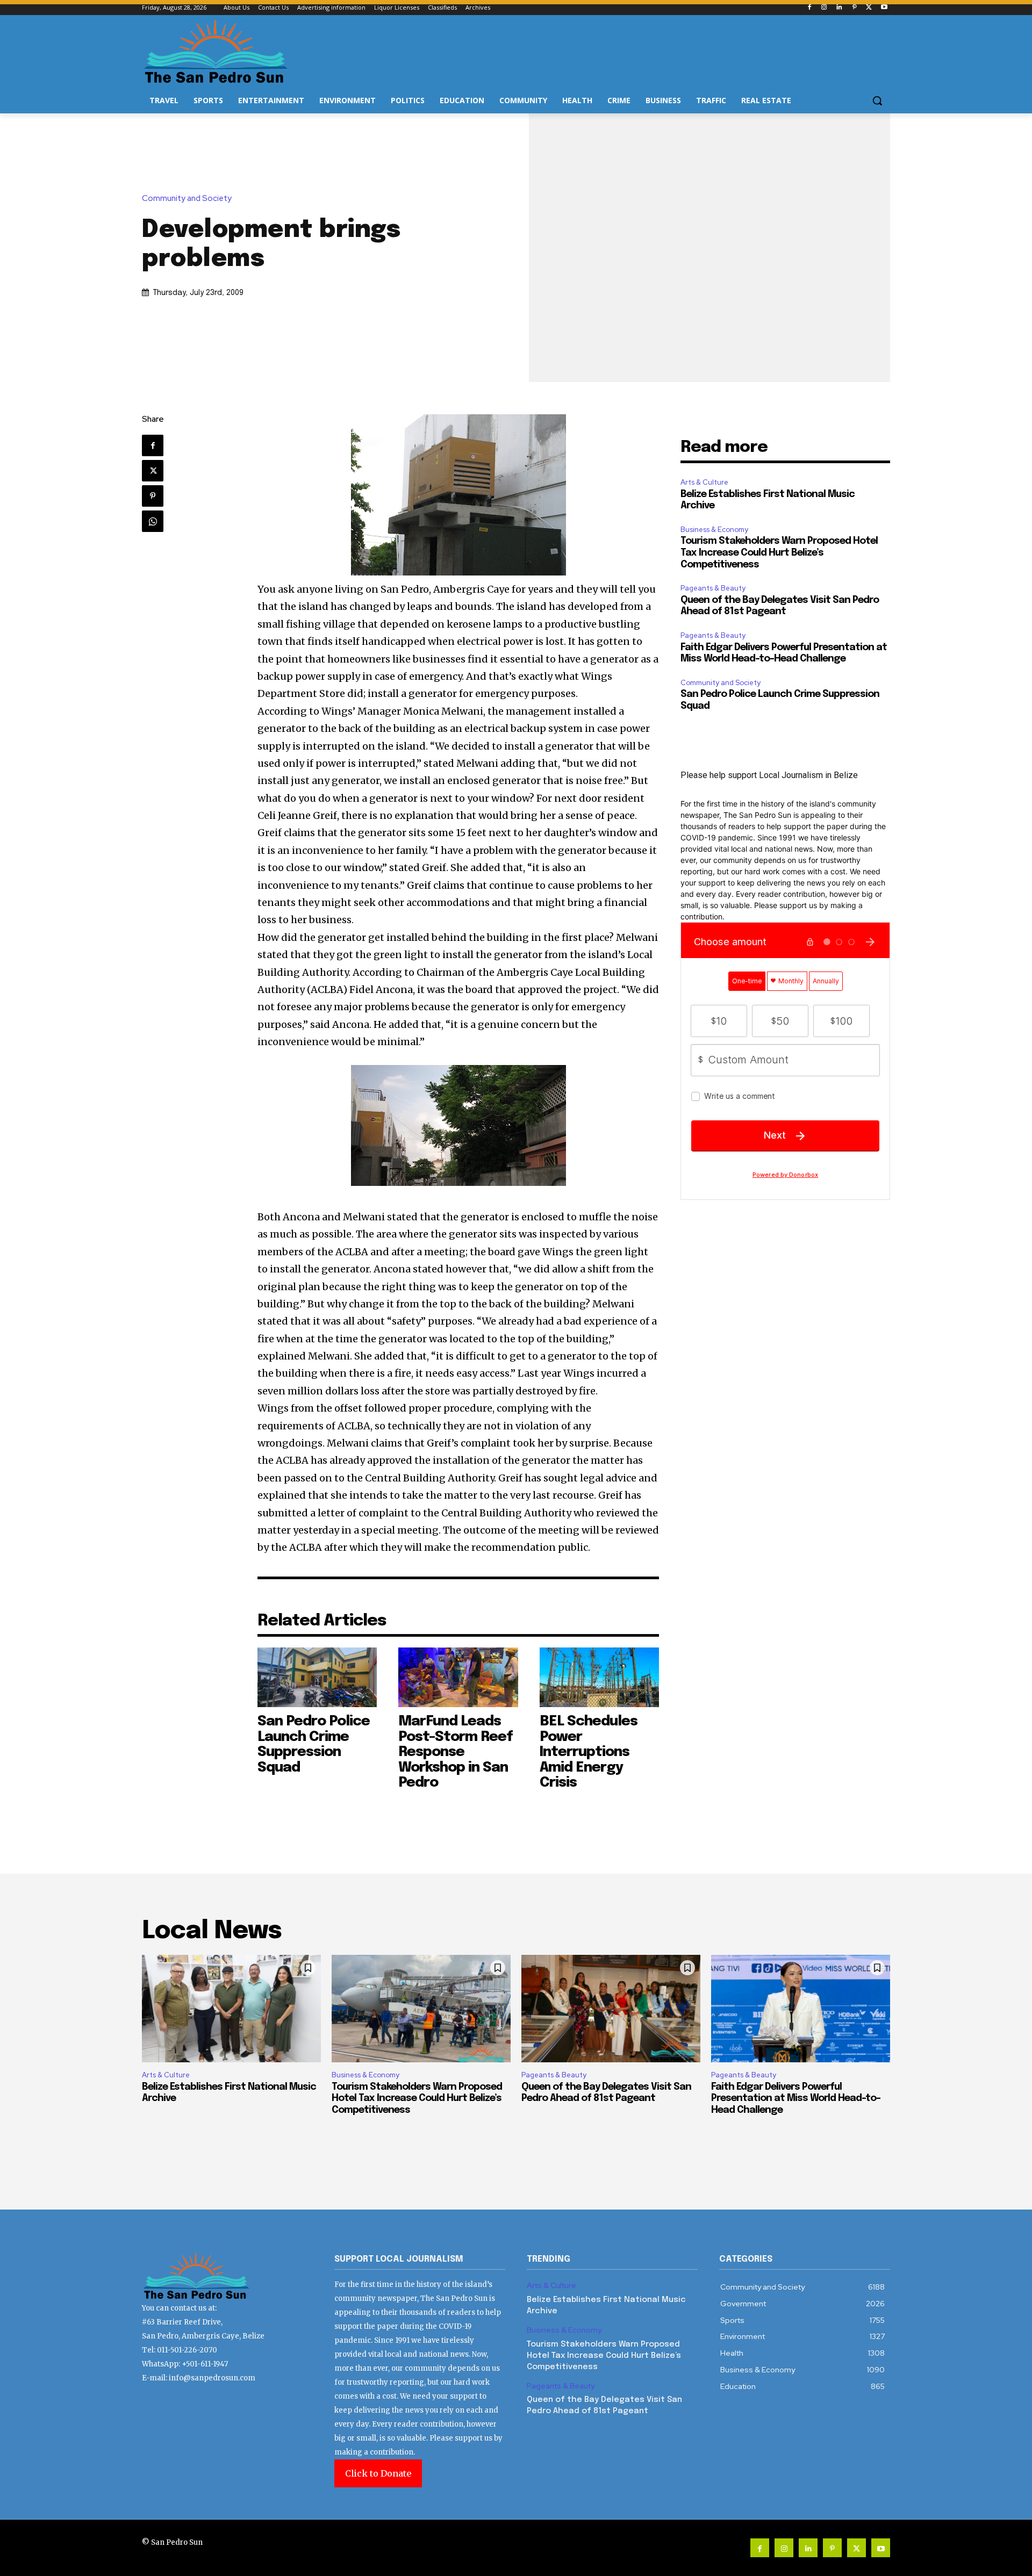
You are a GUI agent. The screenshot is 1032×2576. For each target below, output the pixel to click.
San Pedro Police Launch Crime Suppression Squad (314, 1744)
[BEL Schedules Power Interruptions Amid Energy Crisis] (600, 1677)
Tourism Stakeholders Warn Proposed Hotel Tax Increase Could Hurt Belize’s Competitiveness (779, 553)
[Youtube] (884, 8)
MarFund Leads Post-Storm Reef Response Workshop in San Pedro (456, 1752)
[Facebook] (809, 8)
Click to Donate (378, 2473)
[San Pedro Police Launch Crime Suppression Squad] (317, 1677)
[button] (877, 100)
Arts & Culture (704, 482)
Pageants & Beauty (713, 588)
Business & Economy (714, 530)
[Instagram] (824, 8)
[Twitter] (869, 8)
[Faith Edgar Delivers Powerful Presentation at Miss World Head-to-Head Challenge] (801, 2009)
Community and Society (187, 199)
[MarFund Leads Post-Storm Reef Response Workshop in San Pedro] (458, 1677)
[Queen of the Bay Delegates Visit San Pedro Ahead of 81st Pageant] (611, 2009)
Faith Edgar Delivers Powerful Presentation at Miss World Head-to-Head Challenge (796, 2099)
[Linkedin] (839, 8)
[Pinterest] (854, 8)
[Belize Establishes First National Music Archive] (231, 2009)
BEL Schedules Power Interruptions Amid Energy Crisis (589, 1752)
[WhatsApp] (153, 521)
